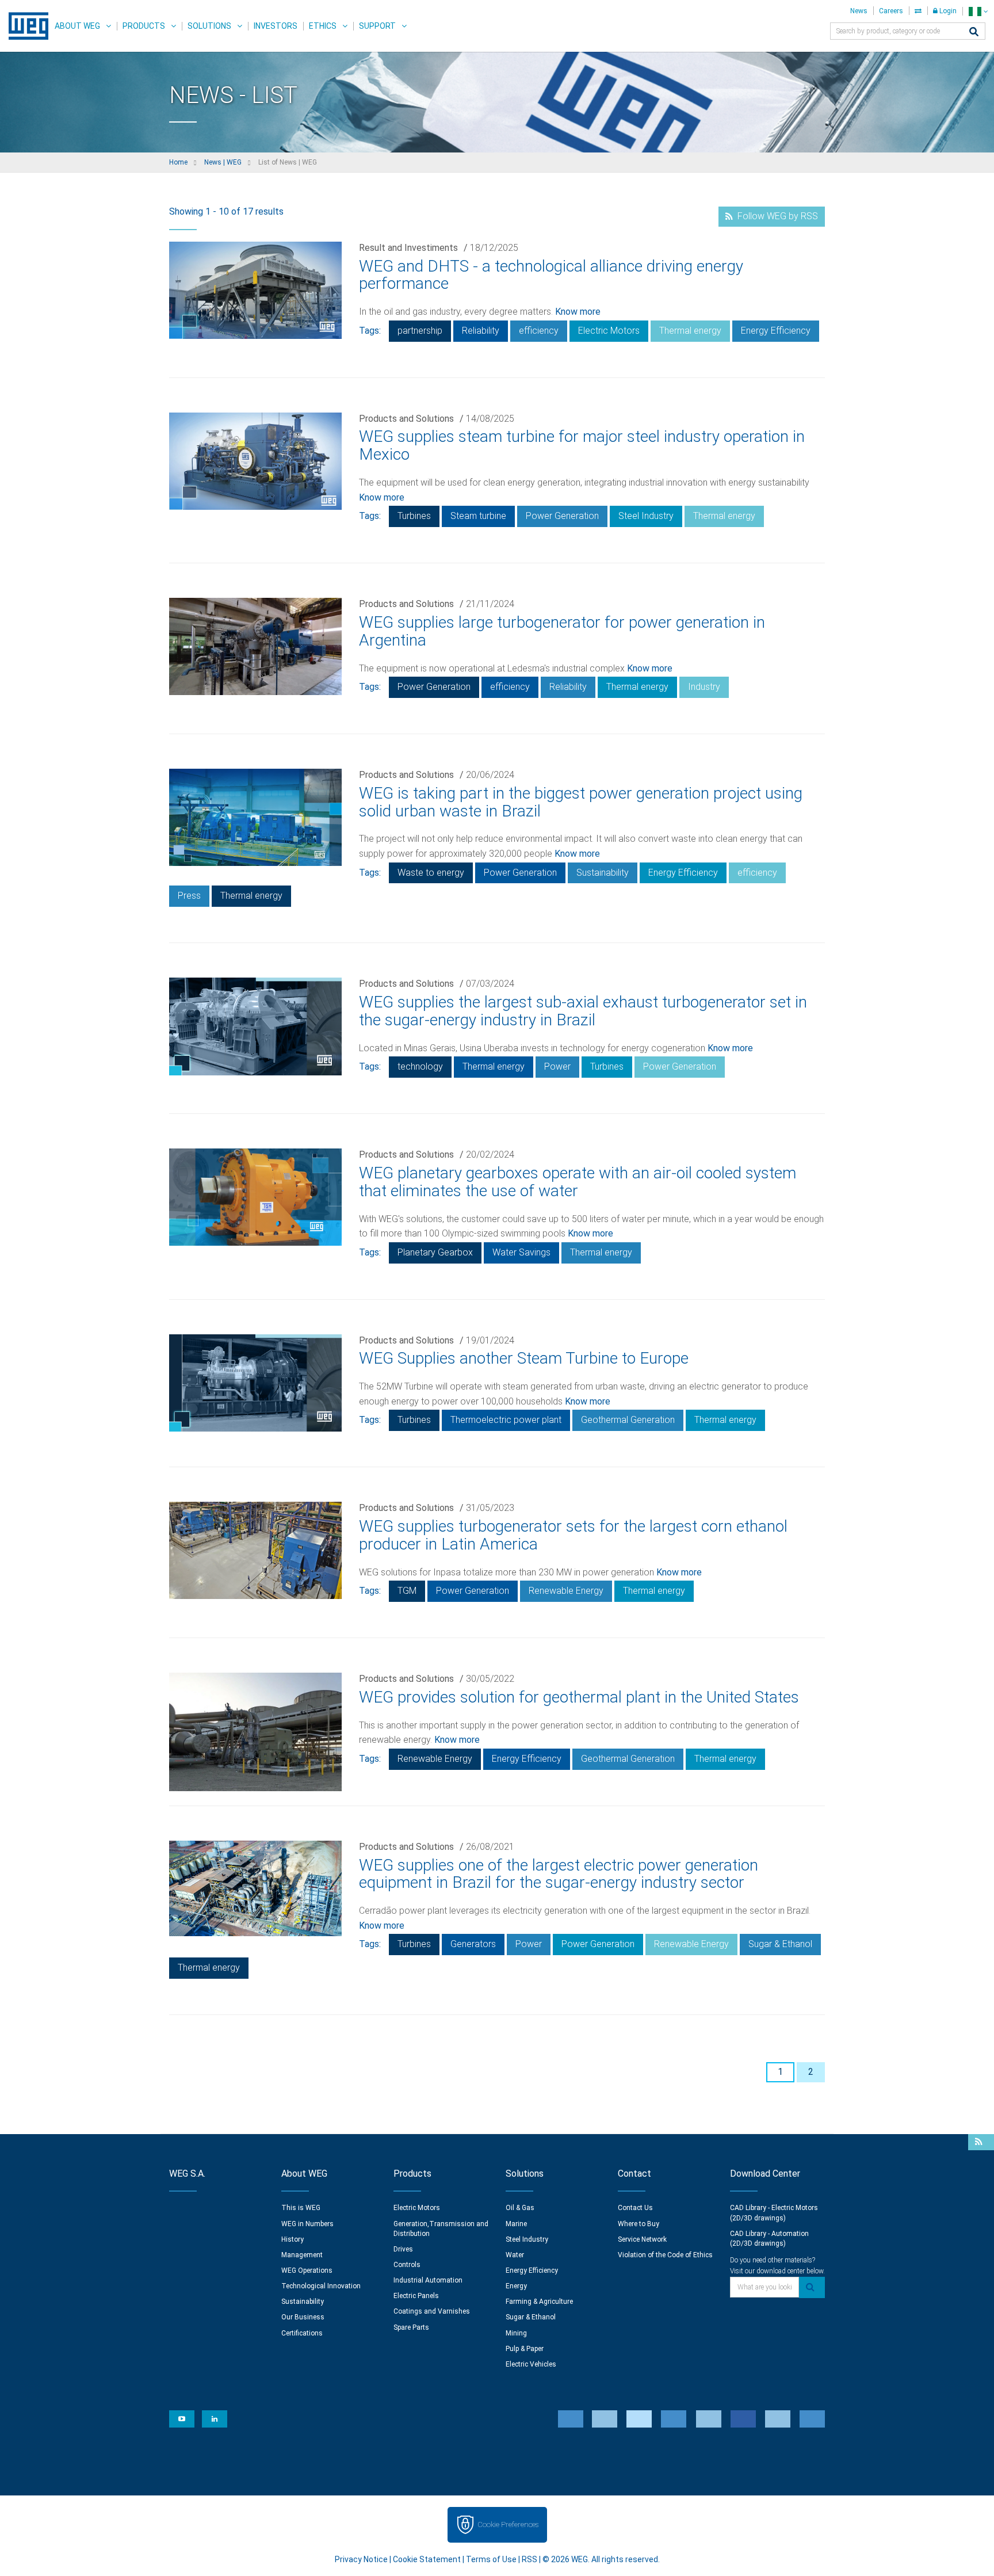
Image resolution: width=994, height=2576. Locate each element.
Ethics (323, 26)
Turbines (414, 516)
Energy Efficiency (776, 331)
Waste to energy (431, 873)
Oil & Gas (520, 2208)
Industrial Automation (428, 2280)
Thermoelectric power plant (506, 1420)
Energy (516, 2286)
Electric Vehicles (531, 2364)
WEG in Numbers (307, 2224)
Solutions (209, 26)
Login (947, 11)
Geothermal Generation (628, 1420)
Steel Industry (646, 516)
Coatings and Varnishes (432, 2311)
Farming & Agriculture (539, 2302)
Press (189, 896)
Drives (403, 2249)
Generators (473, 1944)
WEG (24, 26)
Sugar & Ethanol (780, 1944)
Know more (578, 312)
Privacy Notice (361, 2559)
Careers (891, 11)
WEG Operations (307, 2270)
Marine (516, 2224)
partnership (420, 331)
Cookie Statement (427, 2559)
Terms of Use (491, 2559)
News (859, 11)
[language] (978, 11)
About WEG (77, 26)
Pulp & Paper (525, 2349)
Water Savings (521, 1252)
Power (557, 1066)
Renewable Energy (566, 1591)
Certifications (302, 2333)
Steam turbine (478, 516)
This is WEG (301, 2208)
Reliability (481, 331)
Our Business (303, 2317)
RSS (530, 2559)
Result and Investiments (408, 248)
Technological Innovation (321, 2286)
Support (377, 26)
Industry (704, 687)
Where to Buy (639, 2224)
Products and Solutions (406, 419)
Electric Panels (416, 2296)
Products (144, 26)
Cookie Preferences (508, 2525)
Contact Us (635, 2208)
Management (302, 2255)
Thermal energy (690, 331)
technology (420, 1066)
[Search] (974, 33)
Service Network (642, 2239)
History (293, 2239)
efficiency (539, 331)
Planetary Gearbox (435, 1252)
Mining (516, 2333)
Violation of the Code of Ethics (665, 2255)
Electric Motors (609, 331)
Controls (407, 2265)
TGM (407, 1591)
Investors (276, 26)
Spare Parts (411, 2327)
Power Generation (562, 516)
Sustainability (603, 873)
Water (515, 2255)
